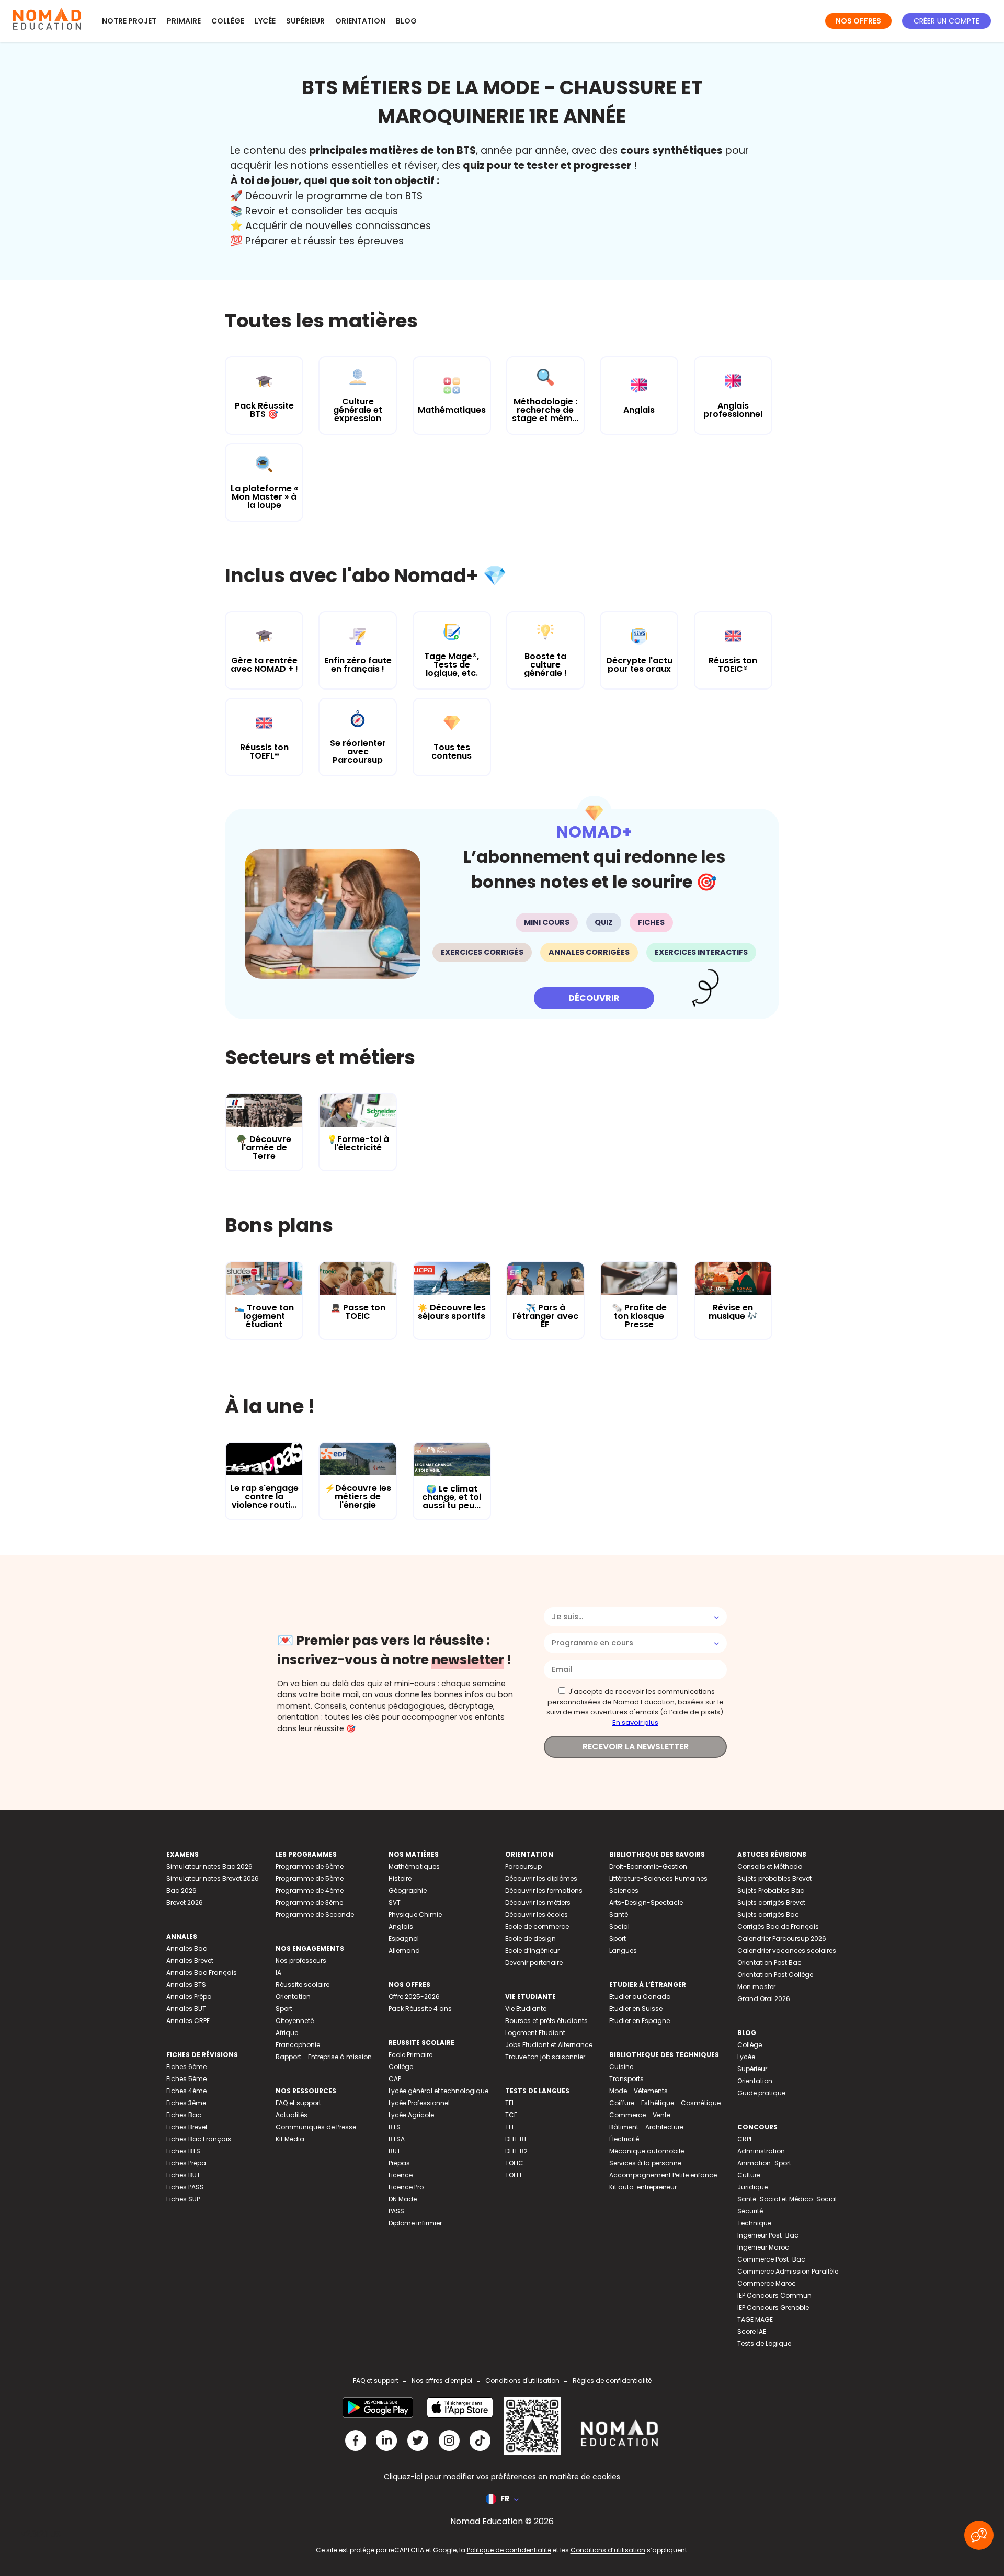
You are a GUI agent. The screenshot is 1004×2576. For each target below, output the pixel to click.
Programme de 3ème (309, 1902)
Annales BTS (186, 1985)
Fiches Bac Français (199, 2139)
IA (278, 1973)
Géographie (408, 1890)
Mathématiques (414, 1866)
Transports (626, 2079)
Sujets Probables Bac (771, 1890)
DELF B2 (516, 2151)
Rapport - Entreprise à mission (324, 2057)
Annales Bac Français (202, 1973)
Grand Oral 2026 (764, 1999)
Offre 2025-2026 (414, 1997)
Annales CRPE (188, 2021)
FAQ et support (298, 2103)
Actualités (292, 2115)
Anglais (401, 1927)
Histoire (400, 1878)
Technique (754, 2223)
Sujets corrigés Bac (768, 1914)
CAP (395, 2079)
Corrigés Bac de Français (778, 1927)
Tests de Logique (764, 2343)
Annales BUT (186, 2009)
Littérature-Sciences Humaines (658, 1878)
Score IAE (752, 2331)
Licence (401, 2175)
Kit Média (290, 2139)
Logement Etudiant (535, 2033)
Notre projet (129, 21)
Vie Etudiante (526, 2009)
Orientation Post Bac (769, 1963)
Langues (623, 1951)
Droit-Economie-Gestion (648, 1866)
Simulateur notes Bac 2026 (209, 1866)
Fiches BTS (183, 2151)
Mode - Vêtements (638, 2091)
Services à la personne (645, 2163)
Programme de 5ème (310, 1878)
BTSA (397, 2139)
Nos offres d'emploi (442, 2381)
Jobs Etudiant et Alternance (549, 2045)
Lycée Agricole (411, 2115)
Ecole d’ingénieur (532, 1951)
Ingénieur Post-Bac (768, 2235)
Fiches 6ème (186, 2067)
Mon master (756, 1987)
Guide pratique (761, 2093)
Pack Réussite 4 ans (420, 2009)
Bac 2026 (181, 1890)
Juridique (752, 2187)
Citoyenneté (295, 2021)
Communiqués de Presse (316, 2127)
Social (619, 1927)
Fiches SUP (183, 2199)
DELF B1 (516, 2139)
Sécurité (750, 2211)
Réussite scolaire (303, 1985)
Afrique (287, 2033)
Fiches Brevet (187, 2127)
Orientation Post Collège (775, 1975)
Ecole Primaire (410, 2055)
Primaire (184, 21)
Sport (284, 2009)
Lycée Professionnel (419, 2103)
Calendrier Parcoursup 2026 (782, 1939)
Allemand (404, 1951)
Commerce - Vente (640, 2115)
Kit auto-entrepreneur (643, 2187)
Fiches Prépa (186, 2163)
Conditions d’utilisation (608, 2550)
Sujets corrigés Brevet (771, 1902)
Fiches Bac (184, 2115)
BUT (395, 2151)
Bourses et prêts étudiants (546, 2021)
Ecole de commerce (537, 1927)
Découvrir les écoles (537, 1914)
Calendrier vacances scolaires (787, 1951)
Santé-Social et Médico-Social (787, 2199)
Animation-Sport (764, 2163)
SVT (395, 1902)
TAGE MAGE (755, 2319)
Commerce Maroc (767, 2283)
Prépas (399, 2163)
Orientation (360, 21)
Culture (749, 2175)
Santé (619, 1914)
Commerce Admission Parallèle (788, 2271)
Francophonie (298, 2045)
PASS (396, 2211)
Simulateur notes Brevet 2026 (213, 1878)
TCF (511, 2115)
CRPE (745, 2139)
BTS (395, 2127)
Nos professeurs (301, 1961)
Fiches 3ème (186, 2103)
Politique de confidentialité (509, 2550)
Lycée (265, 21)
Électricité (624, 2139)
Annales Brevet (190, 1961)
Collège (228, 21)
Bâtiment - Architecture (646, 2127)
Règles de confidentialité (612, 2381)
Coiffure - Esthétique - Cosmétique (665, 2103)
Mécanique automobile (647, 2151)
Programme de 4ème (310, 1890)
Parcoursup (523, 1866)
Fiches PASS (185, 2187)
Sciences (624, 1890)
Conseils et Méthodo (770, 1866)
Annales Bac (187, 1948)
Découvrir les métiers (538, 1902)
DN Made (403, 2199)
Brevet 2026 (185, 1902)
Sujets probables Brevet (774, 1878)
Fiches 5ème (186, 2079)
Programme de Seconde (315, 1914)
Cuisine (621, 2067)
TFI (509, 2103)
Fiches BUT (183, 2175)
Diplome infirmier (415, 2223)
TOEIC (514, 2163)
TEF (510, 2127)
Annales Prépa (189, 1997)
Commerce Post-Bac (771, 2259)
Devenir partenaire (534, 1963)
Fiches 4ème (186, 2091)
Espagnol (404, 1939)
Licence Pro (406, 2187)
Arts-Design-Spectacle (646, 1902)
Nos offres (858, 21)
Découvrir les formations (544, 1890)
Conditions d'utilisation (522, 2381)
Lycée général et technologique (438, 2091)
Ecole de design (530, 1939)
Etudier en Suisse (636, 2009)
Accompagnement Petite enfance (663, 2175)
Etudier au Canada (640, 1997)
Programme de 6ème (310, 1866)
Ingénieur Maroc (763, 2247)
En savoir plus (635, 1722)
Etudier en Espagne (640, 2021)
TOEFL (514, 2175)
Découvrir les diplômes (541, 1878)
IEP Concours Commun (774, 2295)
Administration (761, 2151)
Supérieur (305, 21)
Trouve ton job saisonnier (545, 2057)
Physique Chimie (415, 1914)
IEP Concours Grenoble (773, 2307)
